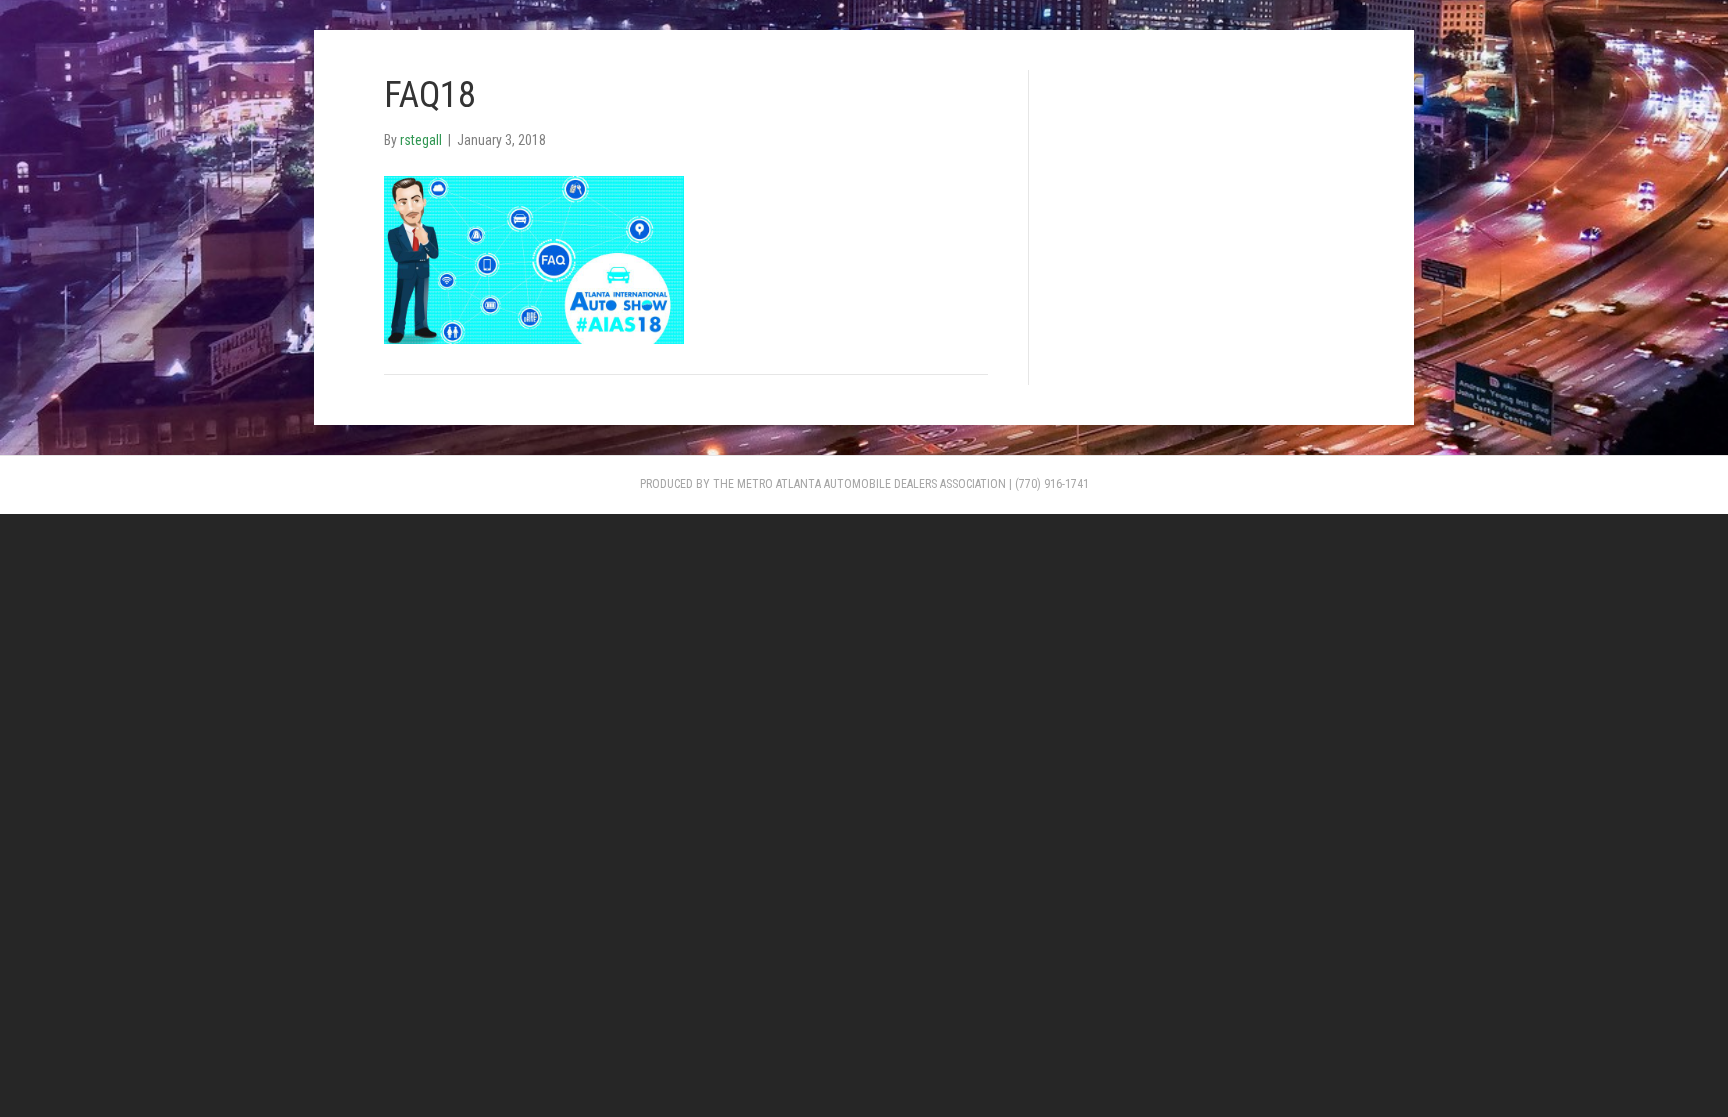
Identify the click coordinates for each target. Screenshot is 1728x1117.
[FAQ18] (534, 259)
